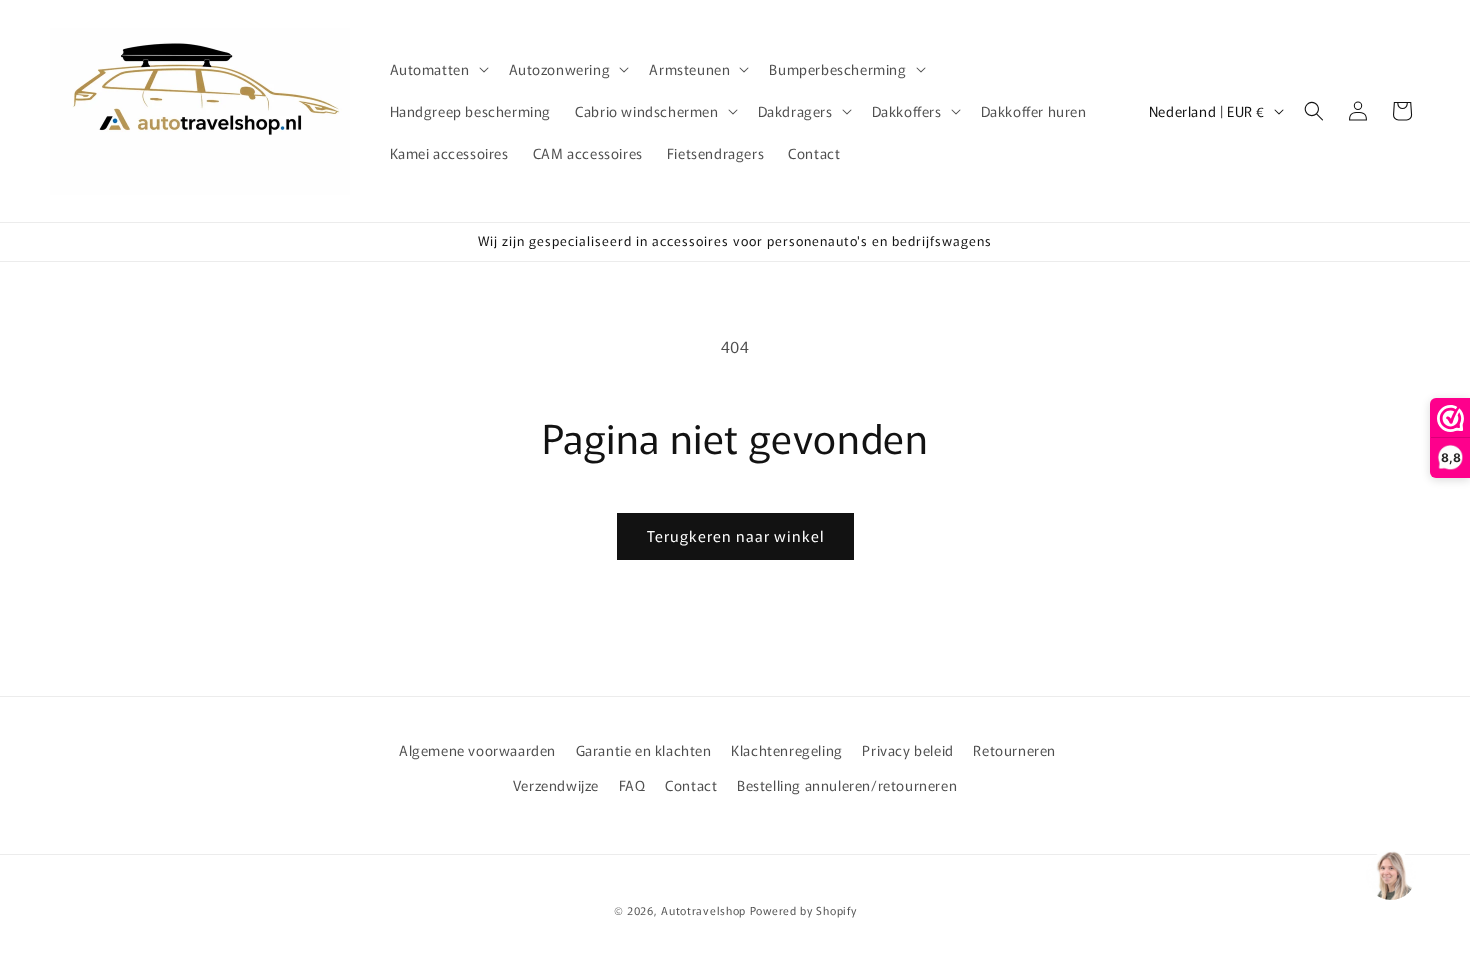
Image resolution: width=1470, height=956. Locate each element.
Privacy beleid (907, 750)
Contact (691, 785)
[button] (437, 69)
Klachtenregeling (787, 750)
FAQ (632, 785)
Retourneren (1014, 750)
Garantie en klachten (644, 750)
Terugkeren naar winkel (735, 535)
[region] (1390, 876)
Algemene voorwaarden (477, 750)
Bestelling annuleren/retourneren (847, 785)
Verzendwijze (556, 785)
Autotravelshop (703, 910)
